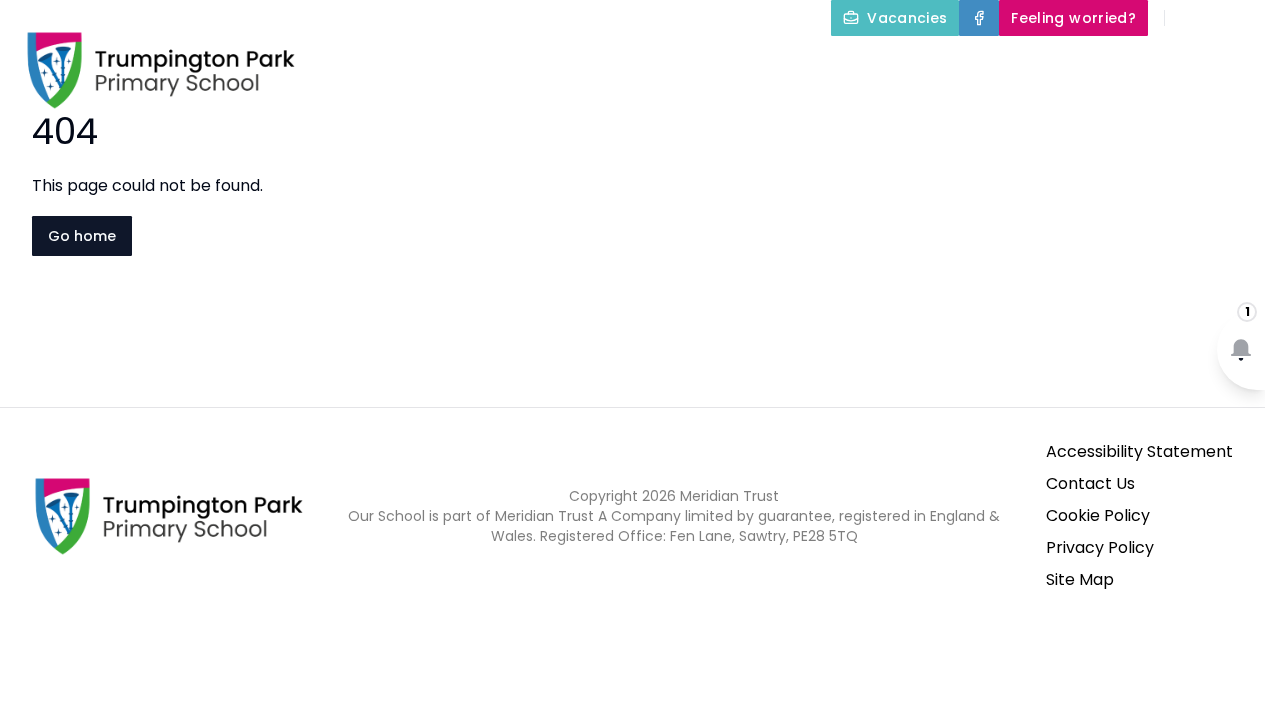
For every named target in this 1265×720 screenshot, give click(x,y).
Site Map (1080, 579)
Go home (82, 236)
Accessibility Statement (1139, 451)
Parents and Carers (1011, 64)
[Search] (1191, 18)
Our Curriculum (807, 64)
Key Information (616, 64)
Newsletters (1203, 64)
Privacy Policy (1100, 547)
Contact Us (1090, 483)
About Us (448, 64)
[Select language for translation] (1233, 18)
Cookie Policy (1098, 515)
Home (350, 64)
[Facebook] (979, 18)
